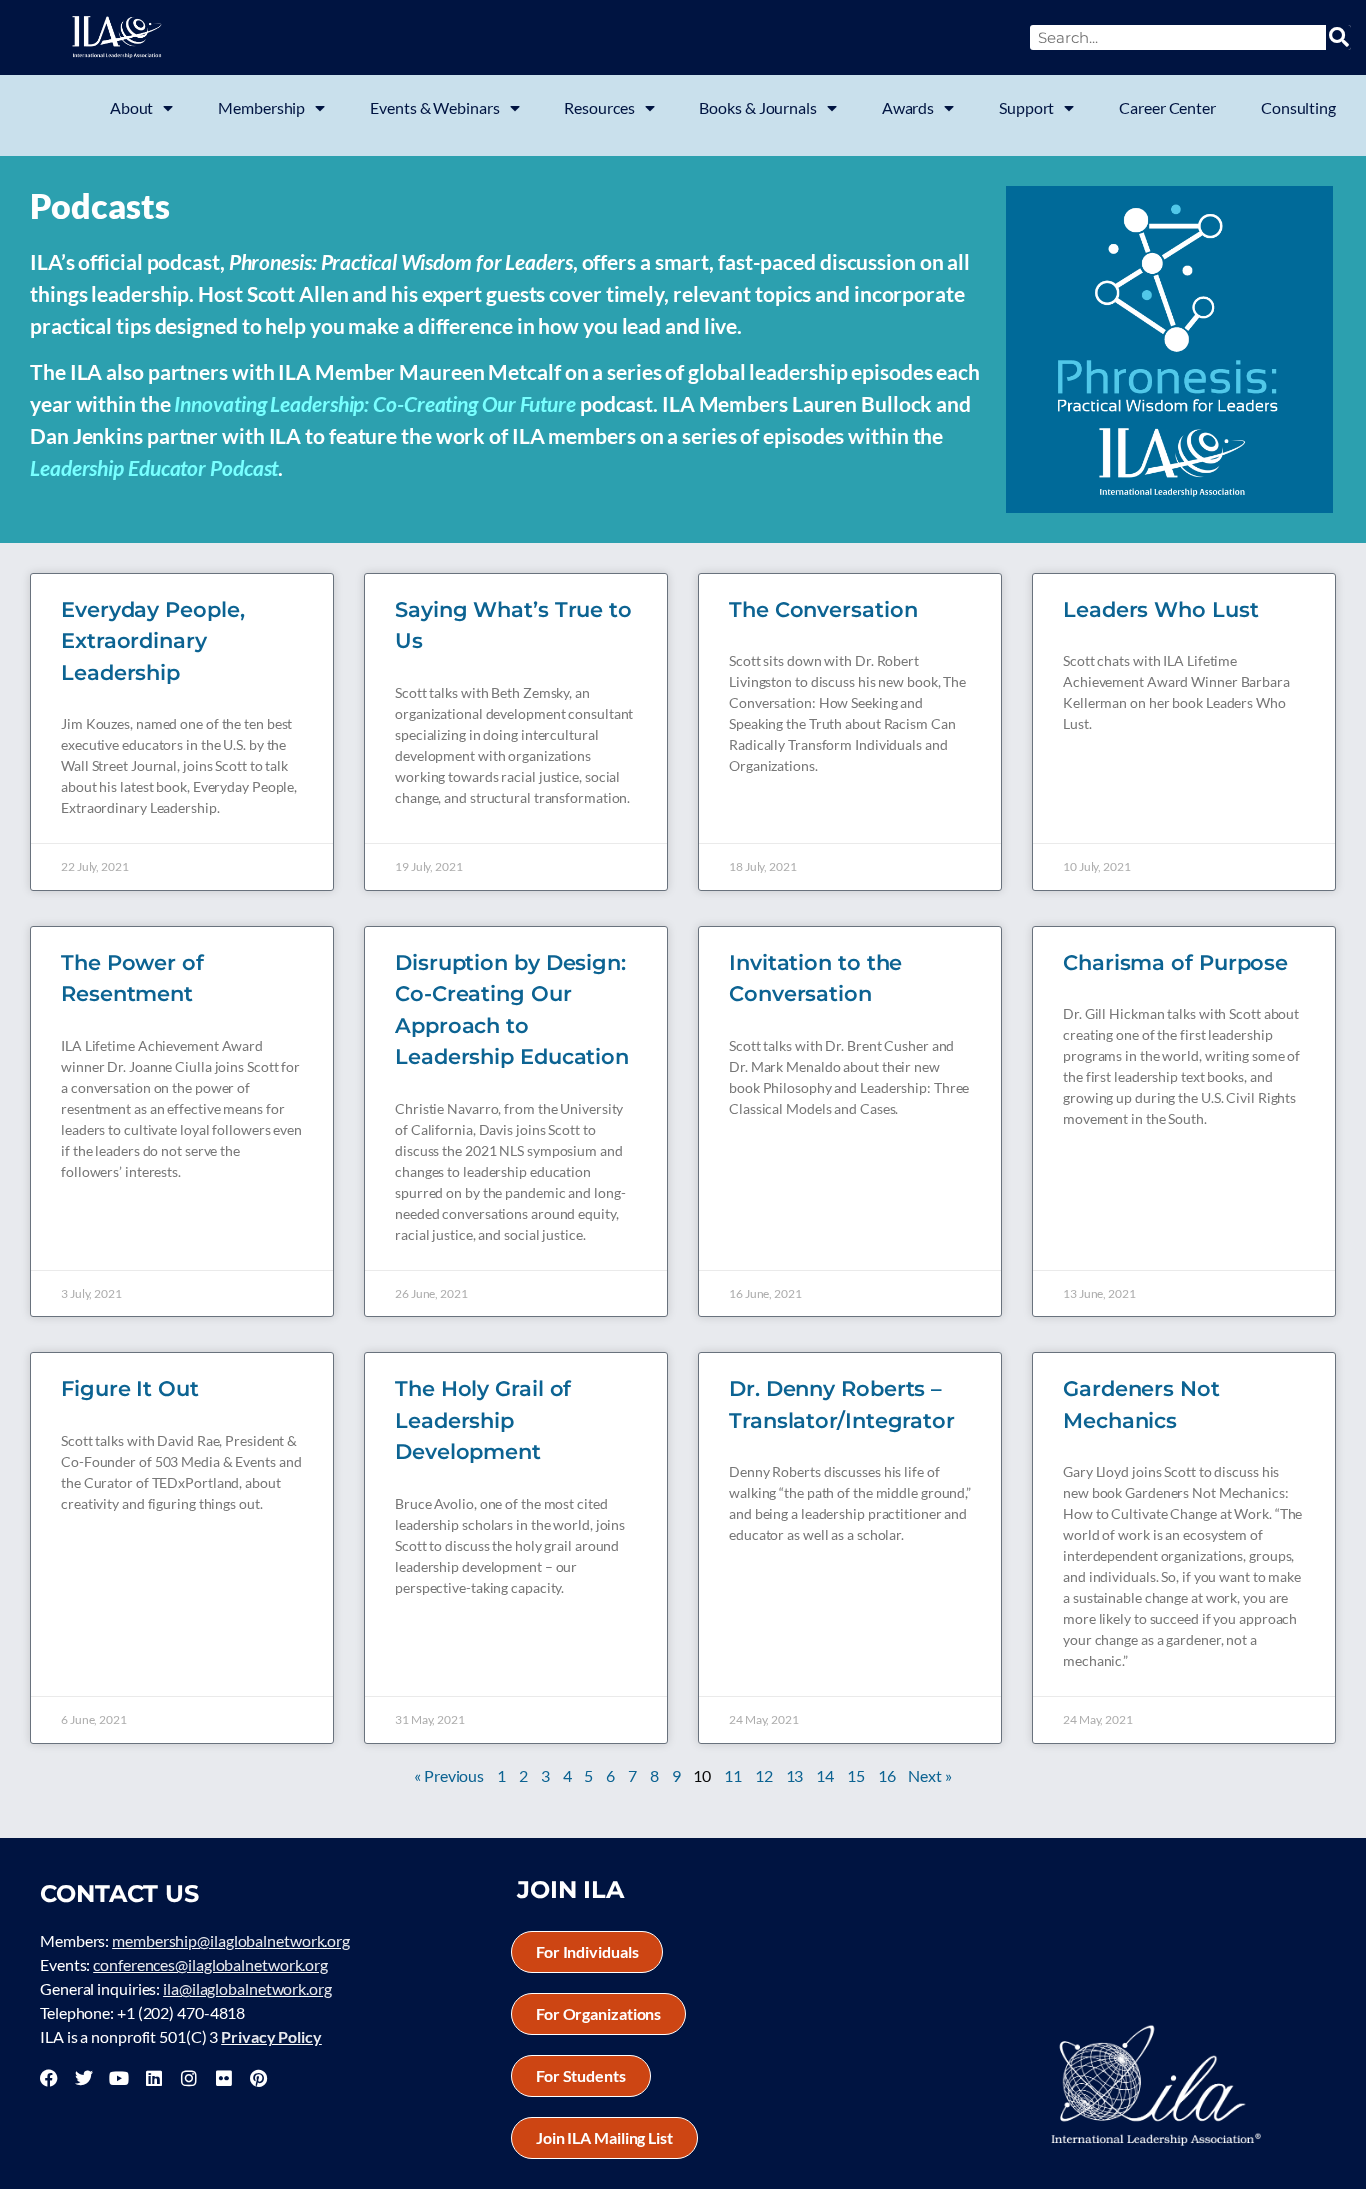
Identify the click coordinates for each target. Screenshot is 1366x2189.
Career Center (1167, 107)
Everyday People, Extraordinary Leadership (152, 641)
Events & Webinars (434, 107)
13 (795, 1775)
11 (733, 1775)
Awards (908, 107)
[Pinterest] (258, 2078)
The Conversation (823, 609)
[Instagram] (189, 2078)
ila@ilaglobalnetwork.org (247, 1988)
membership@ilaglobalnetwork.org (231, 1940)
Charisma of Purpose (1175, 962)
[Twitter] (84, 2078)
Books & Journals (757, 107)
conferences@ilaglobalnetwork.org (210, 1964)
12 (764, 1775)
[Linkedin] (154, 2078)
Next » (929, 1775)
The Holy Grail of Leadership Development (483, 1420)
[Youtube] (119, 2078)
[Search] (1338, 37)
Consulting (1298, 107)
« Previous (449, 1775)
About (132, 107)
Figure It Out (130, 1388)
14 (825, 1775)
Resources (599, 107)
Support (1026, 107)
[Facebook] (49, 2078)
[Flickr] (224, 2078)
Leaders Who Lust (1160, 609)
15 (856, 1775)
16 (887, 1775)
